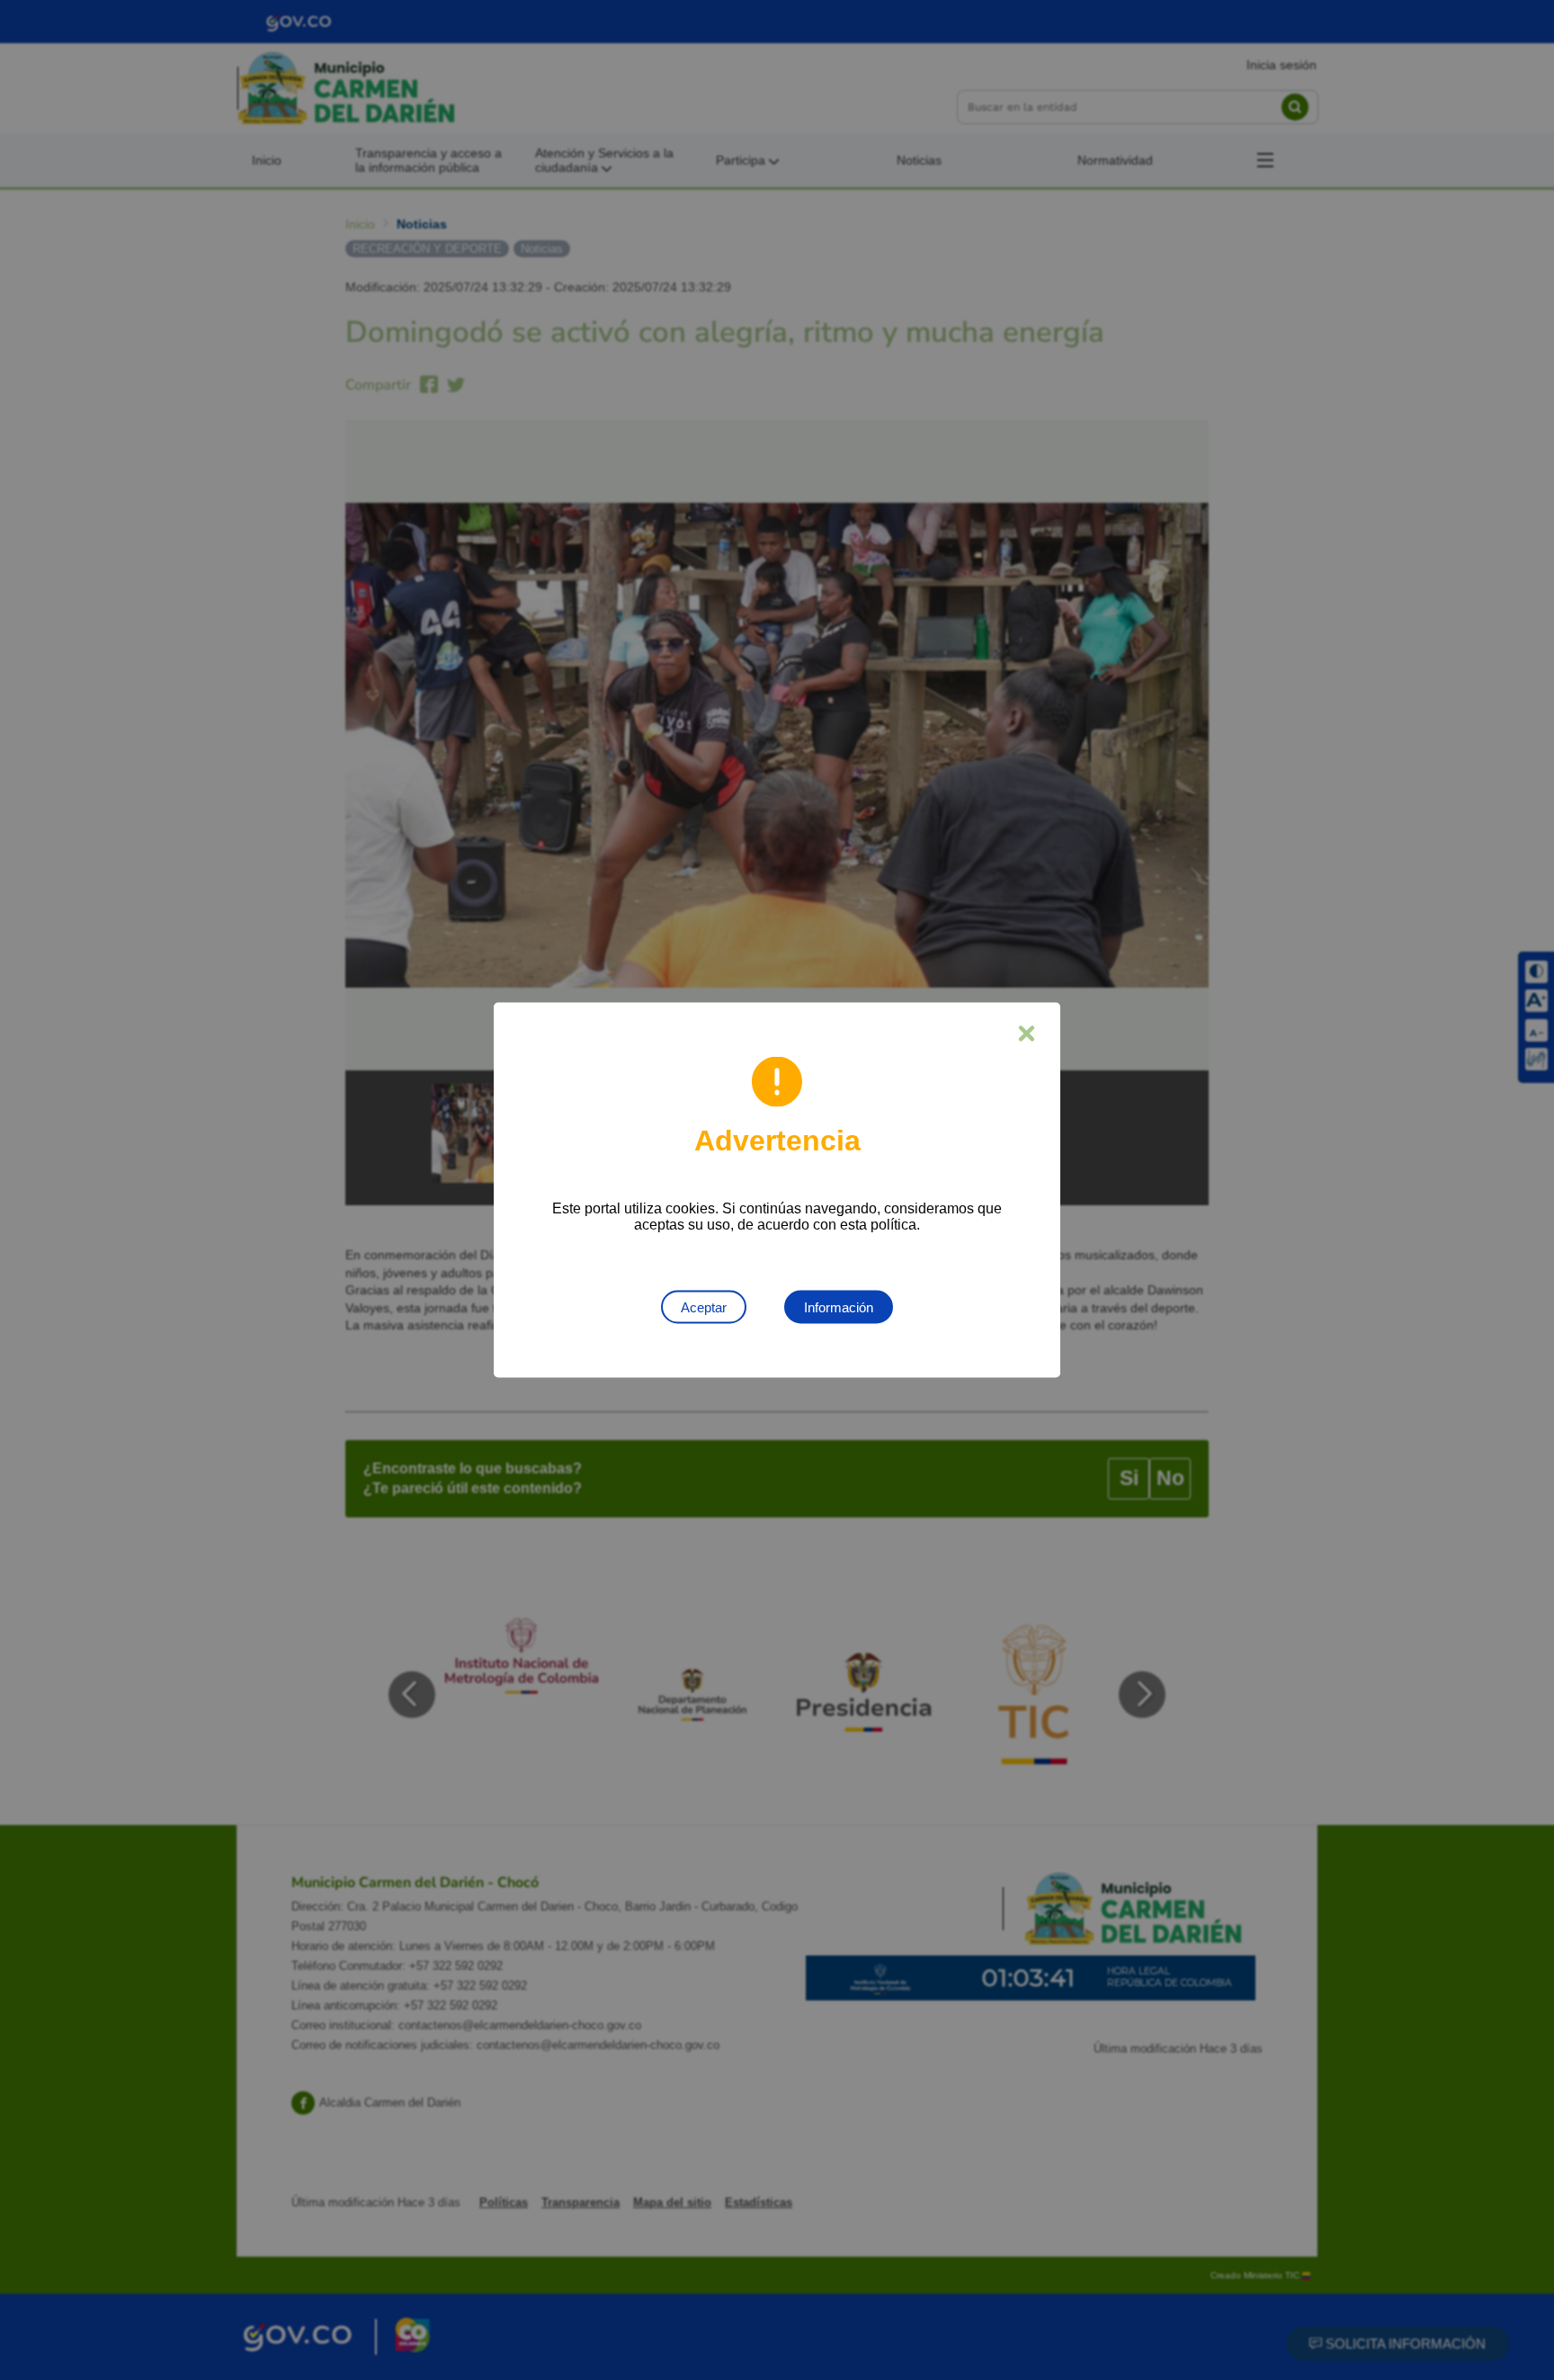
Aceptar (704, 1307)
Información (839, 1307)
